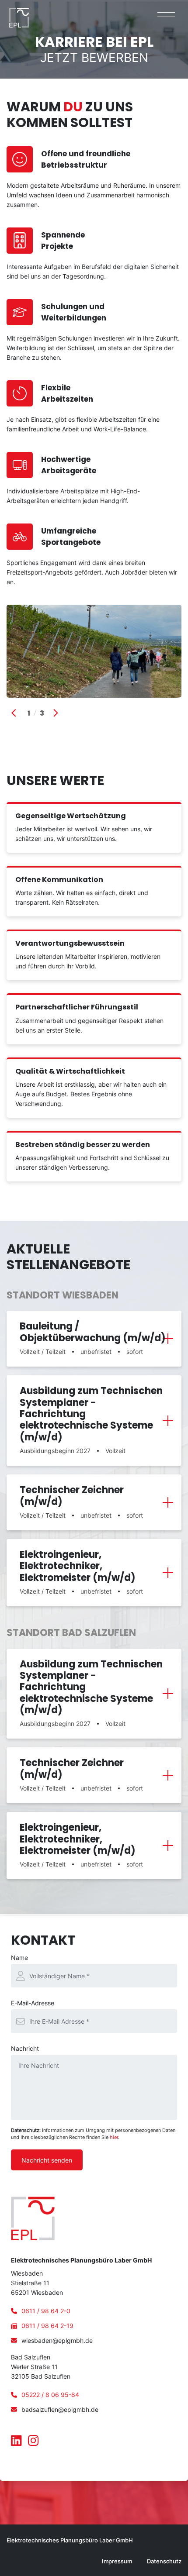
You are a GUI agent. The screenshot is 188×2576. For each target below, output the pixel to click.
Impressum (117, 2561)
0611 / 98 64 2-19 (47, 2326)
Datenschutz (164, 2561)
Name (19, 1958)
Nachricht (25, 2048)
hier (114, 2137)
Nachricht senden (47, 2160)
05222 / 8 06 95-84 (50, 2395)
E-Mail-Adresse (33, 2003)
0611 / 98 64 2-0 (46, 2311)
